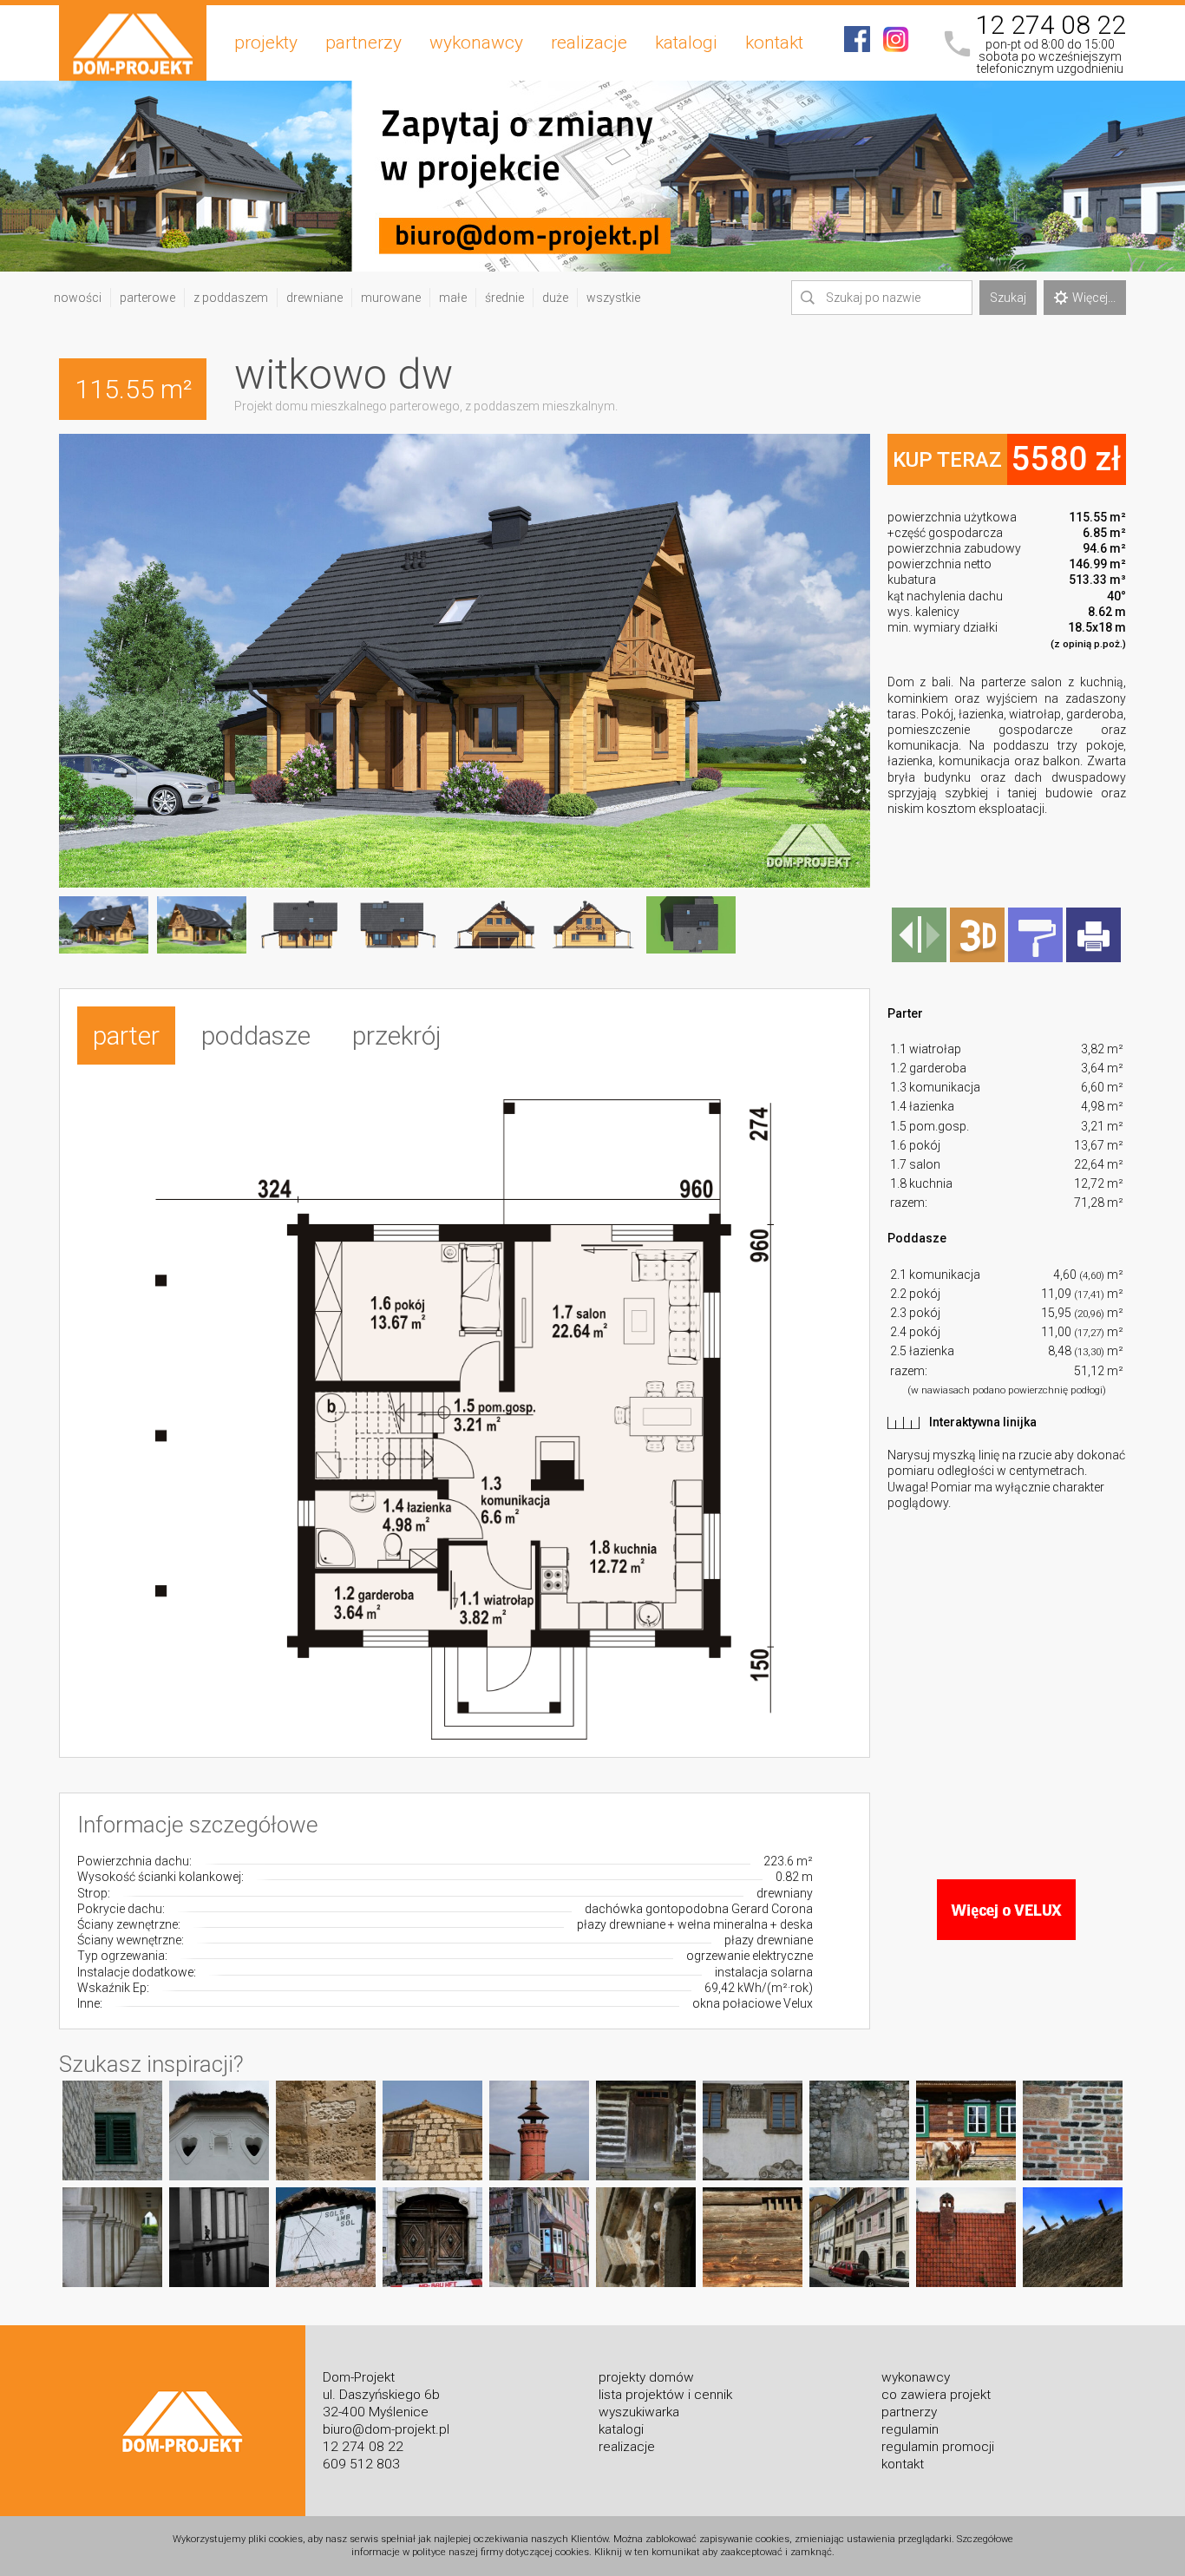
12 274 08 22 (1051, 25)
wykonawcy (476, 43)
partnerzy (363, 43)
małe (453, 298)
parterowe (147, 298)
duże (555, 298)
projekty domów (646, 2377)
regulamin (910, 2429)
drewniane (314, 298)
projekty (266, 43)
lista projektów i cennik (665, 2395)
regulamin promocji (938, 2447)
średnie (504, 298)
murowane (391, 298)
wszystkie (613, 298)
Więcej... (1094, 298)
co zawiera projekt (936, 2395)
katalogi (686, 43)
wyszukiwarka (639, 2412)
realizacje (589, 43)
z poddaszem (231, 298)
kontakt (774, 43)
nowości (78, 298)
